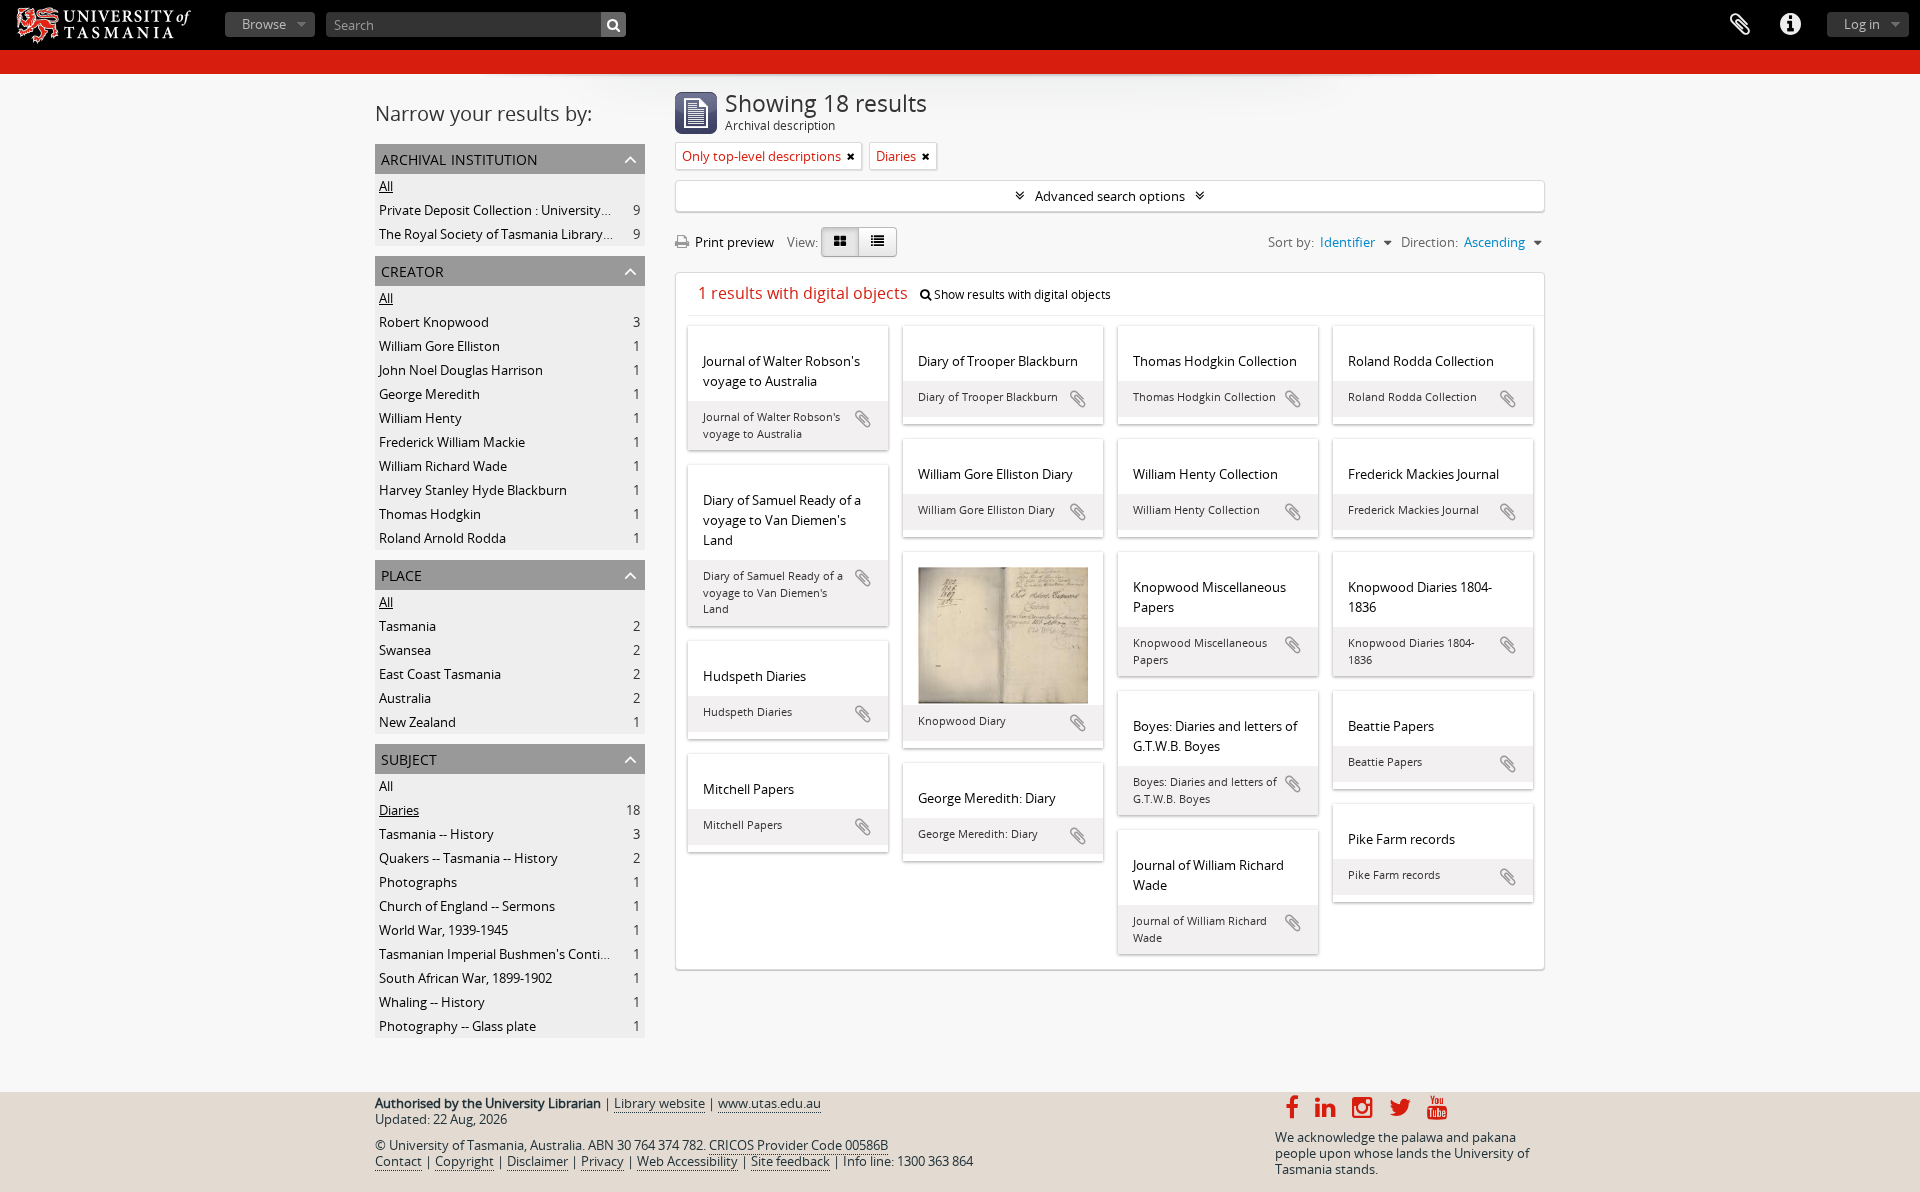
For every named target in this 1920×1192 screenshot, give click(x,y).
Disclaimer (537, 1161)
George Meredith (429, 394)
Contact (398, 1161)
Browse (264, 24)
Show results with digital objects (1021, 294)
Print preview (733, 242)
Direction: (1429, 242)
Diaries (399, 810)
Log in (1862, 24)
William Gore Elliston (439, 346)
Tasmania (407, 626)
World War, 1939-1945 (443, 930)
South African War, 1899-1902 (465, 978)
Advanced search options (1110, 196)
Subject (409, 757)
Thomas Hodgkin (430, 514)
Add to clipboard (863, 419)
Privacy (602, 1161)
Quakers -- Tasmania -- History (468, 858)
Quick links (1790, 25)
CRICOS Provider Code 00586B (798, 1145)
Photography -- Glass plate (457, 1026)
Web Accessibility (687, 1161)
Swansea (405, 650)
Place (401, 573)
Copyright (464, 1161)
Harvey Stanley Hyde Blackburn (473, 490)
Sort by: (1291, 242)
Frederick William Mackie (452, 442)
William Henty (420, 418)
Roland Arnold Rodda (442, 538)
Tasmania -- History (436, 834)
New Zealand (417, 722)
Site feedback (790, 1161)
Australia (405, 698)
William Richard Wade (443, 466)
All (386, 186)
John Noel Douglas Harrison (461, 370)
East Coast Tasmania (440, 674)
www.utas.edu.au (769, 1103)
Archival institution (459, 157)
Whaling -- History (432, 1002)
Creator (412, 269)
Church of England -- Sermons (467, 906)
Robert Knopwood (434, 322)
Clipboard (1740, 25)
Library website (659, 1103)
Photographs (418, 882)
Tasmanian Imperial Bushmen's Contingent (507, 954)
